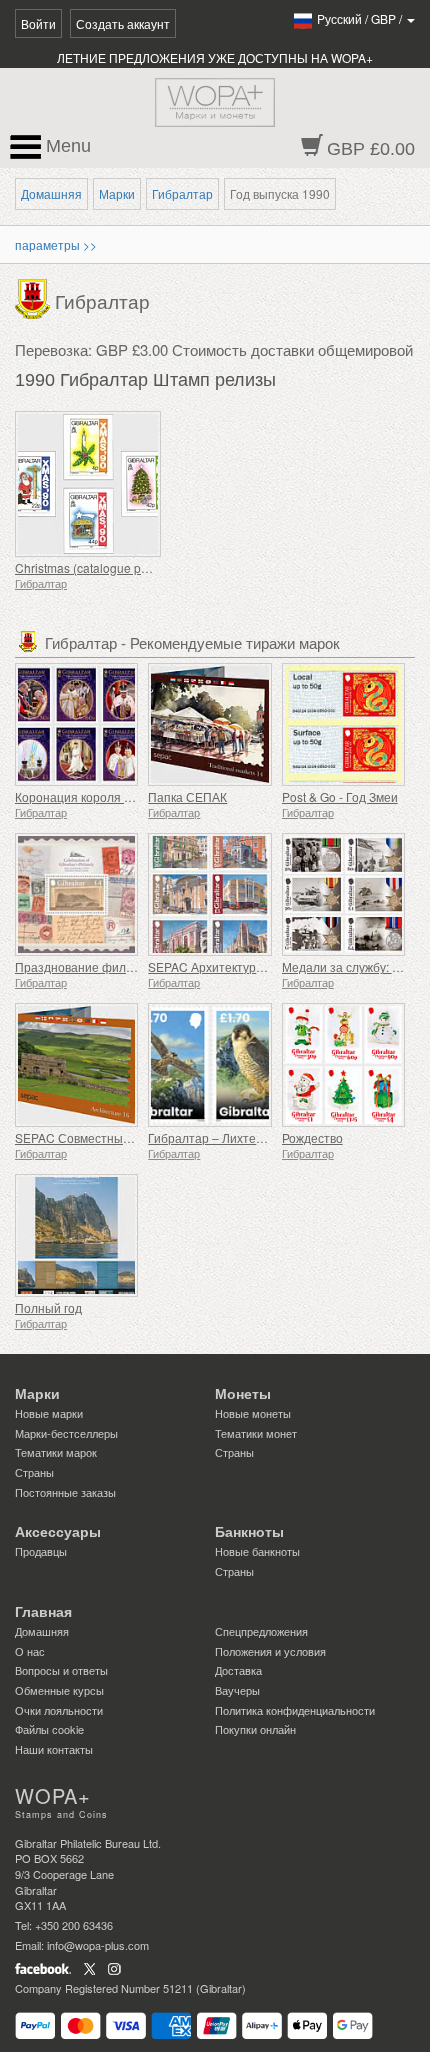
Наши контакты (54, 1749)
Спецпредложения (261, 1631)
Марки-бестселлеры (66, 1433)
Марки (117, 193)
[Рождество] (343, 1064)
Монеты (243, 1394)
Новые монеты (253, 1413)
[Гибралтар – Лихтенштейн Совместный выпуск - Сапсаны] (209, 1064)
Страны (34, 1472)
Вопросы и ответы (61, 1670)
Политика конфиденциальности (295, 1710)
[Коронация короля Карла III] (76, 724)
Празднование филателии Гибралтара (126, 966)
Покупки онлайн (255, 1729)
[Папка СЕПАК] (209, 724)
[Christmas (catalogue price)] (110, 484)
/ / (361, 18)
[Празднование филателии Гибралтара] (76, 894)
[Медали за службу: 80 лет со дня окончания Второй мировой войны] (343, 894)
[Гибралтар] (35, 297)
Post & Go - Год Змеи (340, 796)
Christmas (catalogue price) (90, 567)
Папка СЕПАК (187, 796)
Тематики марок (56, 1452)
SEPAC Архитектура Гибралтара (241, 966)
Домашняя (51, 193)
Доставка (238, 1670)
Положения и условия (270, 1651)
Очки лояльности (59, 1710)
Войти (38, 23)
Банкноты (249, 1532)
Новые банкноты (257, 1551)
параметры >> (56, 244)
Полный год (48, 1307)
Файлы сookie (49, 1729)
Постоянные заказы (65, 1492)
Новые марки (49, 1413)
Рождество (312, 1137)
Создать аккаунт (123, 23)
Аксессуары (58, 1532)
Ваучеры (237, 1690)
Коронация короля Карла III (93, 796)
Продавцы (41, 1551)
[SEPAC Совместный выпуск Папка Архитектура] (76, 1064)
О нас (30, 1651)
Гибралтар (182, 193)
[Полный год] (76, 1235)
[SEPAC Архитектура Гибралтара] (209, 894)
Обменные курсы (59, 1690)
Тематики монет (256, 1433)
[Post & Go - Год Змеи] (343, 724)
